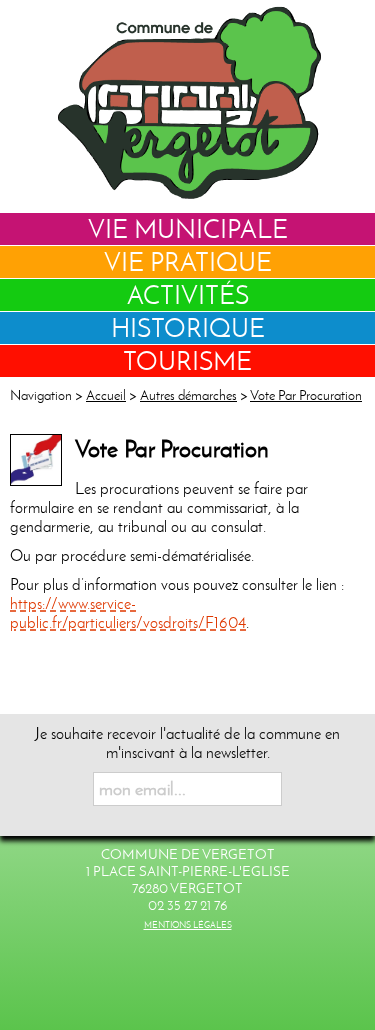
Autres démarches (188, 395)
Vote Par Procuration (306, 395)
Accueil (106, 395)
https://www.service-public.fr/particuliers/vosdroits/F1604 (128, 613)
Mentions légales (188, 924)
